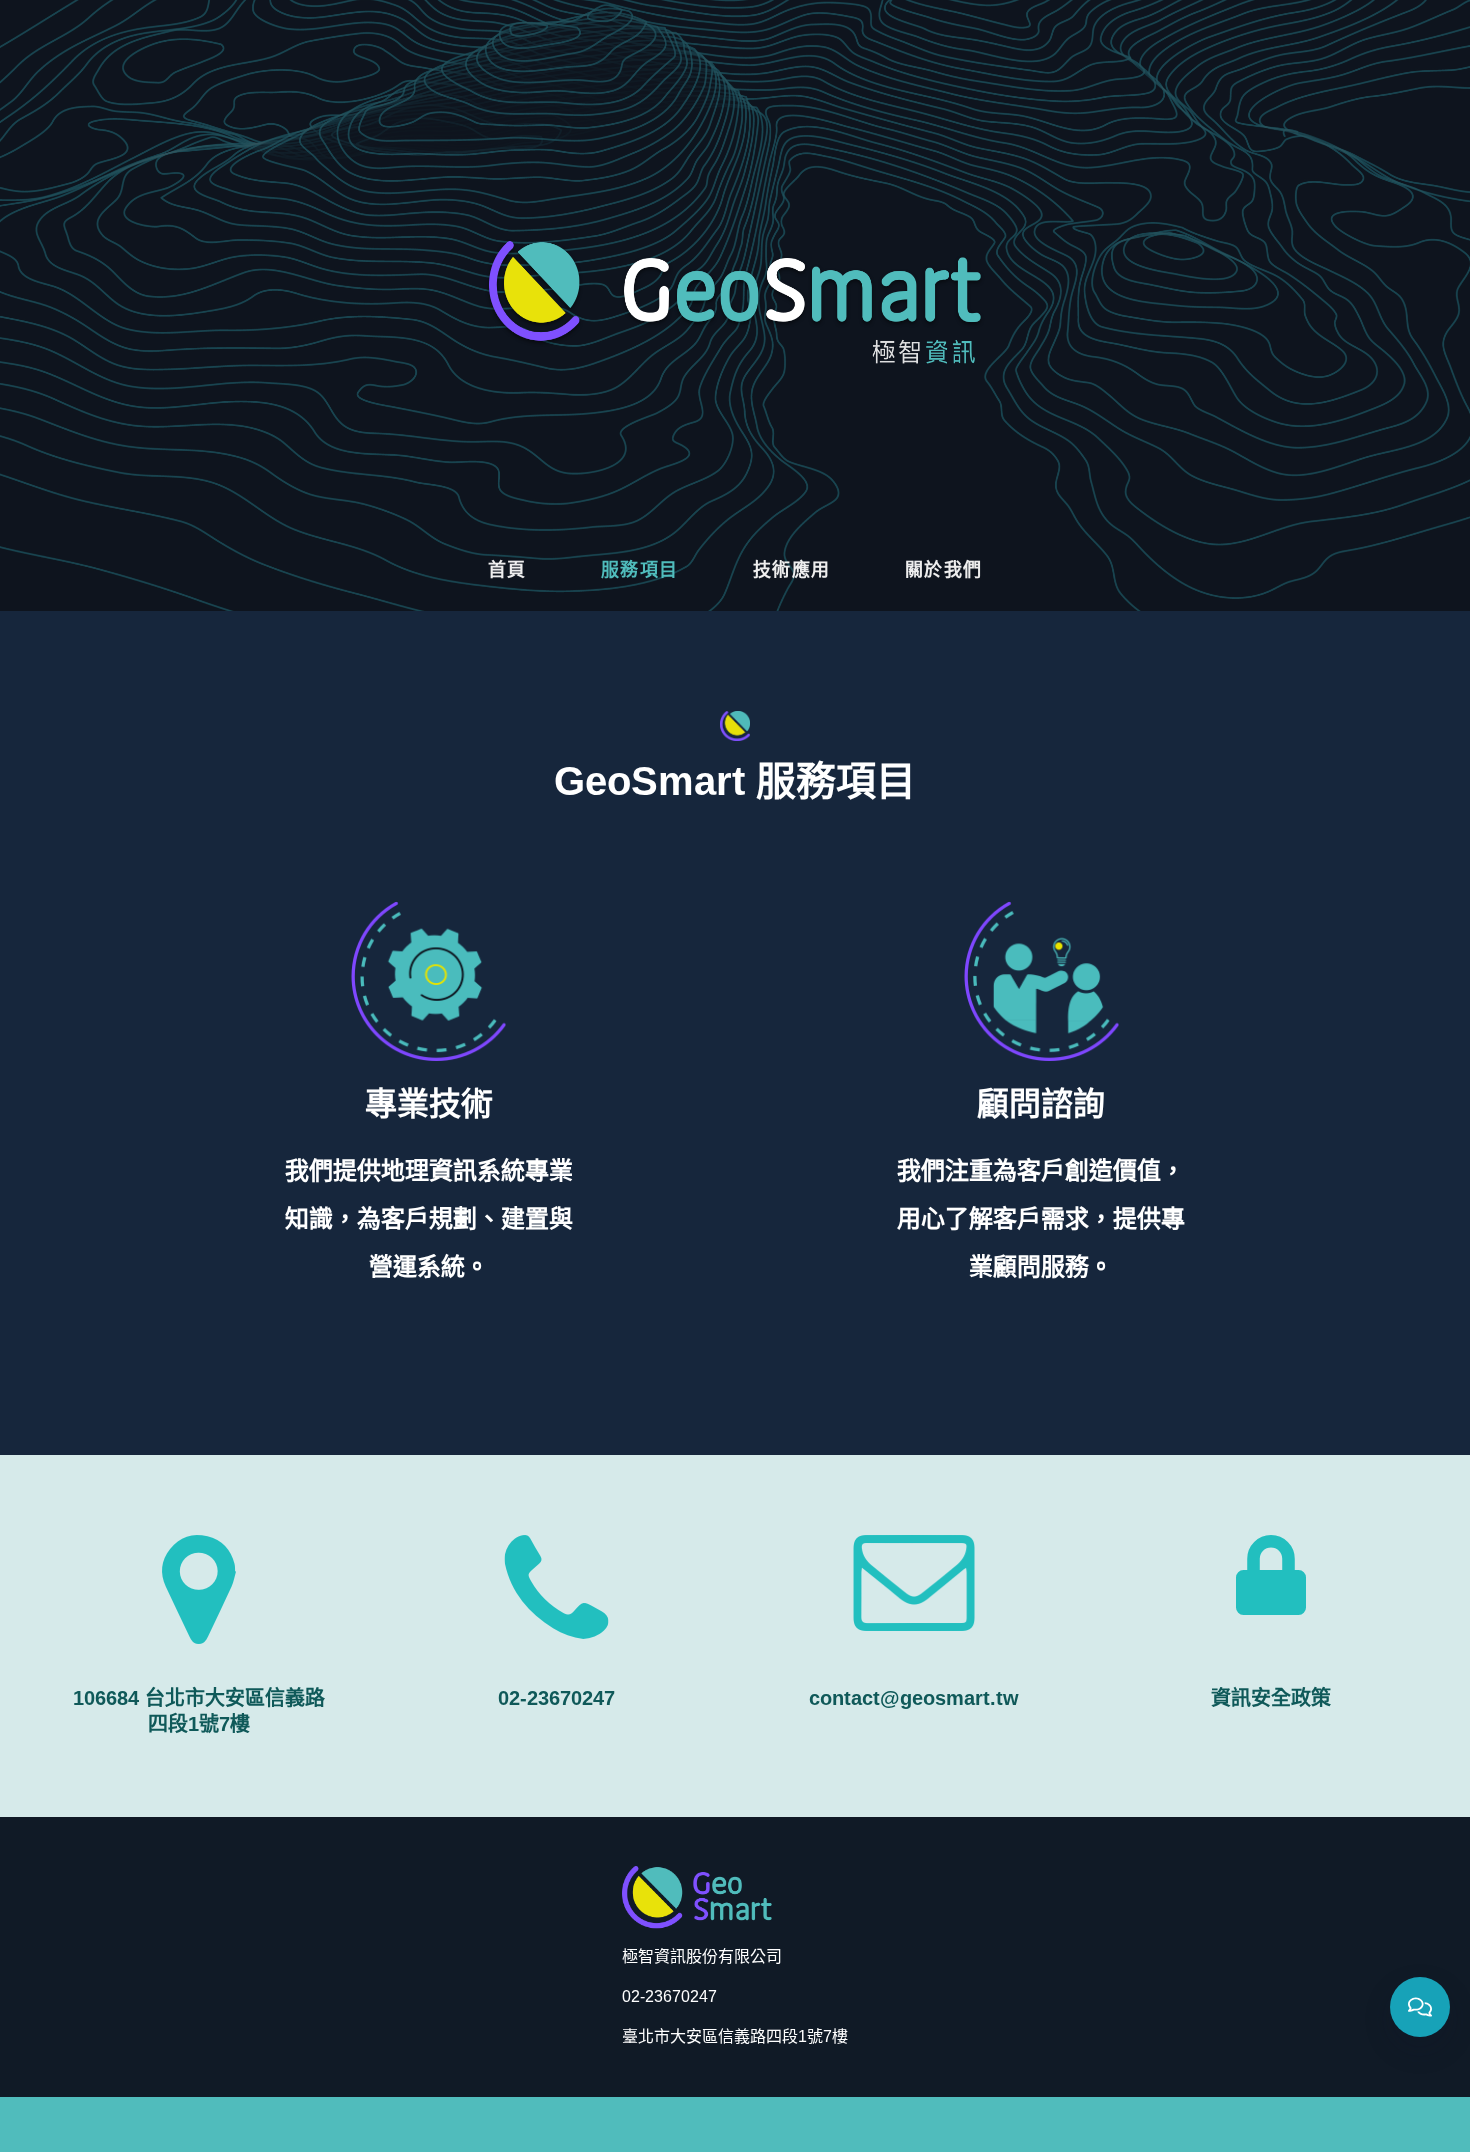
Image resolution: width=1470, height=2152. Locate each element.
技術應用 (792, 570)
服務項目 (640, 570)
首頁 (507, 570)
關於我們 (944, 570)
